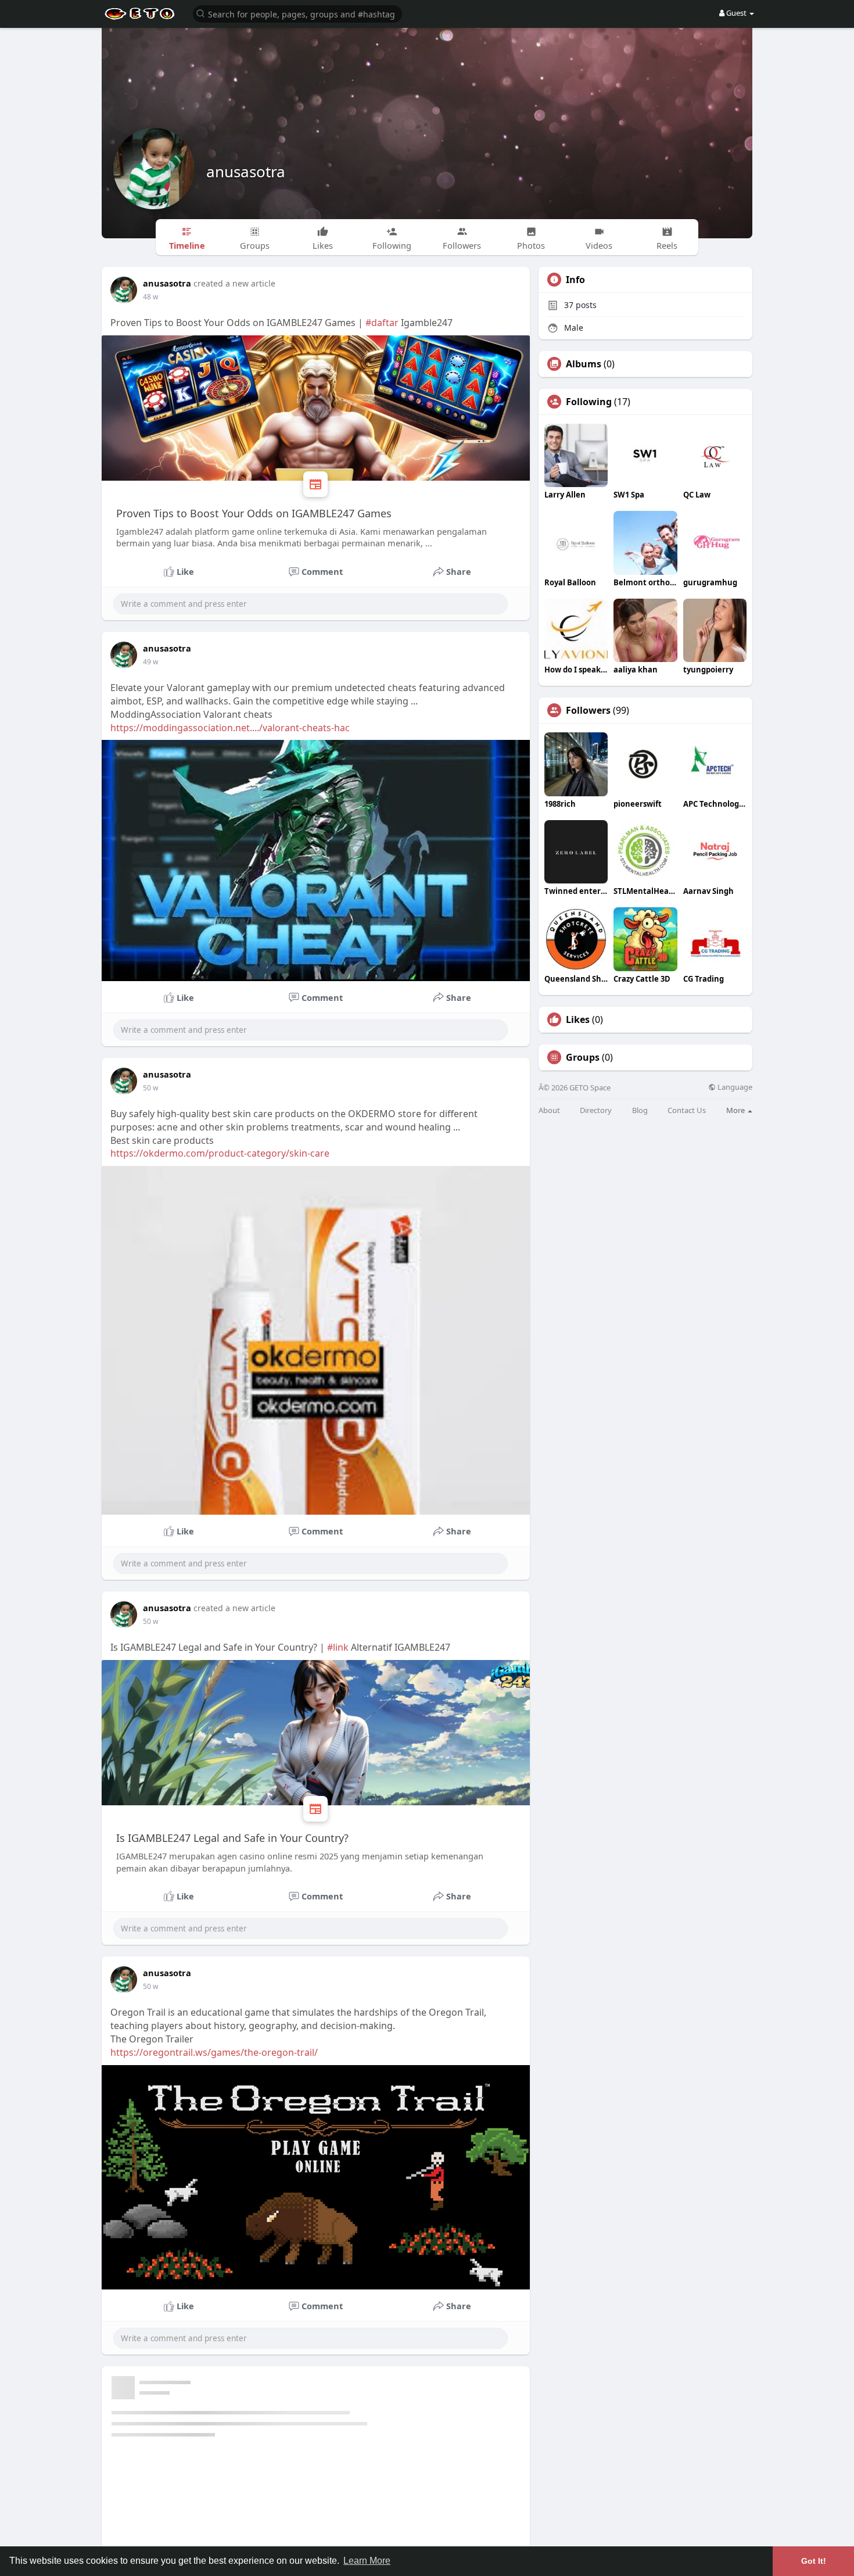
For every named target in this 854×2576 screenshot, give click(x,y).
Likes (578, 1019)
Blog (640, 1110)
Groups (583, 1057)
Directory (596, 1110)
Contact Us (687, 1110)
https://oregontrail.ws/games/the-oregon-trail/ (214, 2052)
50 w (150, 1088)
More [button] (736, 1110)
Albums (584, 364)
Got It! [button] (814, 2561)
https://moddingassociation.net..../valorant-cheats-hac (230, 728)
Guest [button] (736, 13)
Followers (588, 710)
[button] (297, 13)
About (549, 1110)
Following (589, 402)
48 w (150, 297)
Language (734, 1087)
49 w (150, 662)
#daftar (382, 323)
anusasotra (246, 171)
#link (338, 1647)
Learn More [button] (367, 2561)
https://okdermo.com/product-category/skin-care (220, 1153)
